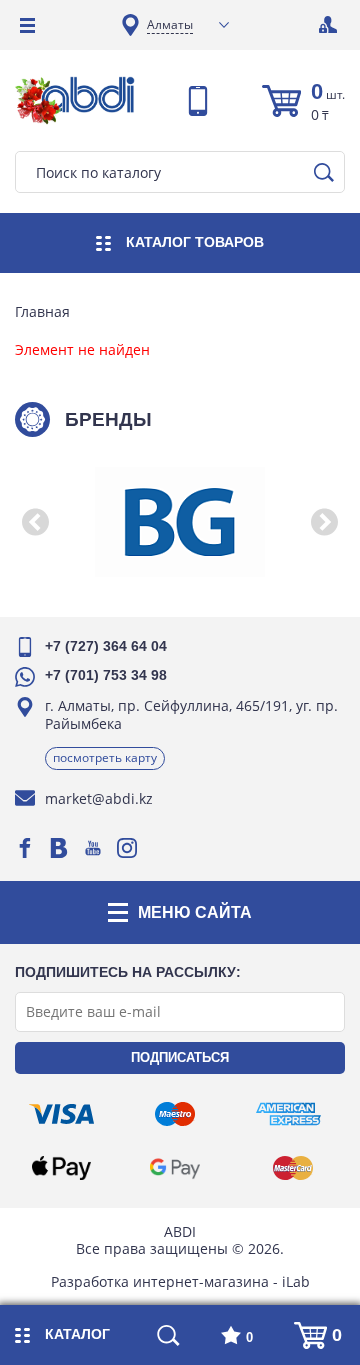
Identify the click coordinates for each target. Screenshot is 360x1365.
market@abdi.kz (99, 798)
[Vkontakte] (59, 848)
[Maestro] (175, 1114)
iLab (296, 1281)
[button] (35, 522)
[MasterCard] (293, 1168)
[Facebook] (25, 848)
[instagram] (127, 848)
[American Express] (288, 1114)
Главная (42, 312)
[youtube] (93, 848)
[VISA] (61, 1114)
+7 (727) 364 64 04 (106, 646)
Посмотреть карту (105, 757)
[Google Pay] (175, 1168)
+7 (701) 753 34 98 (106, 675)
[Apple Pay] (61, 1168)
